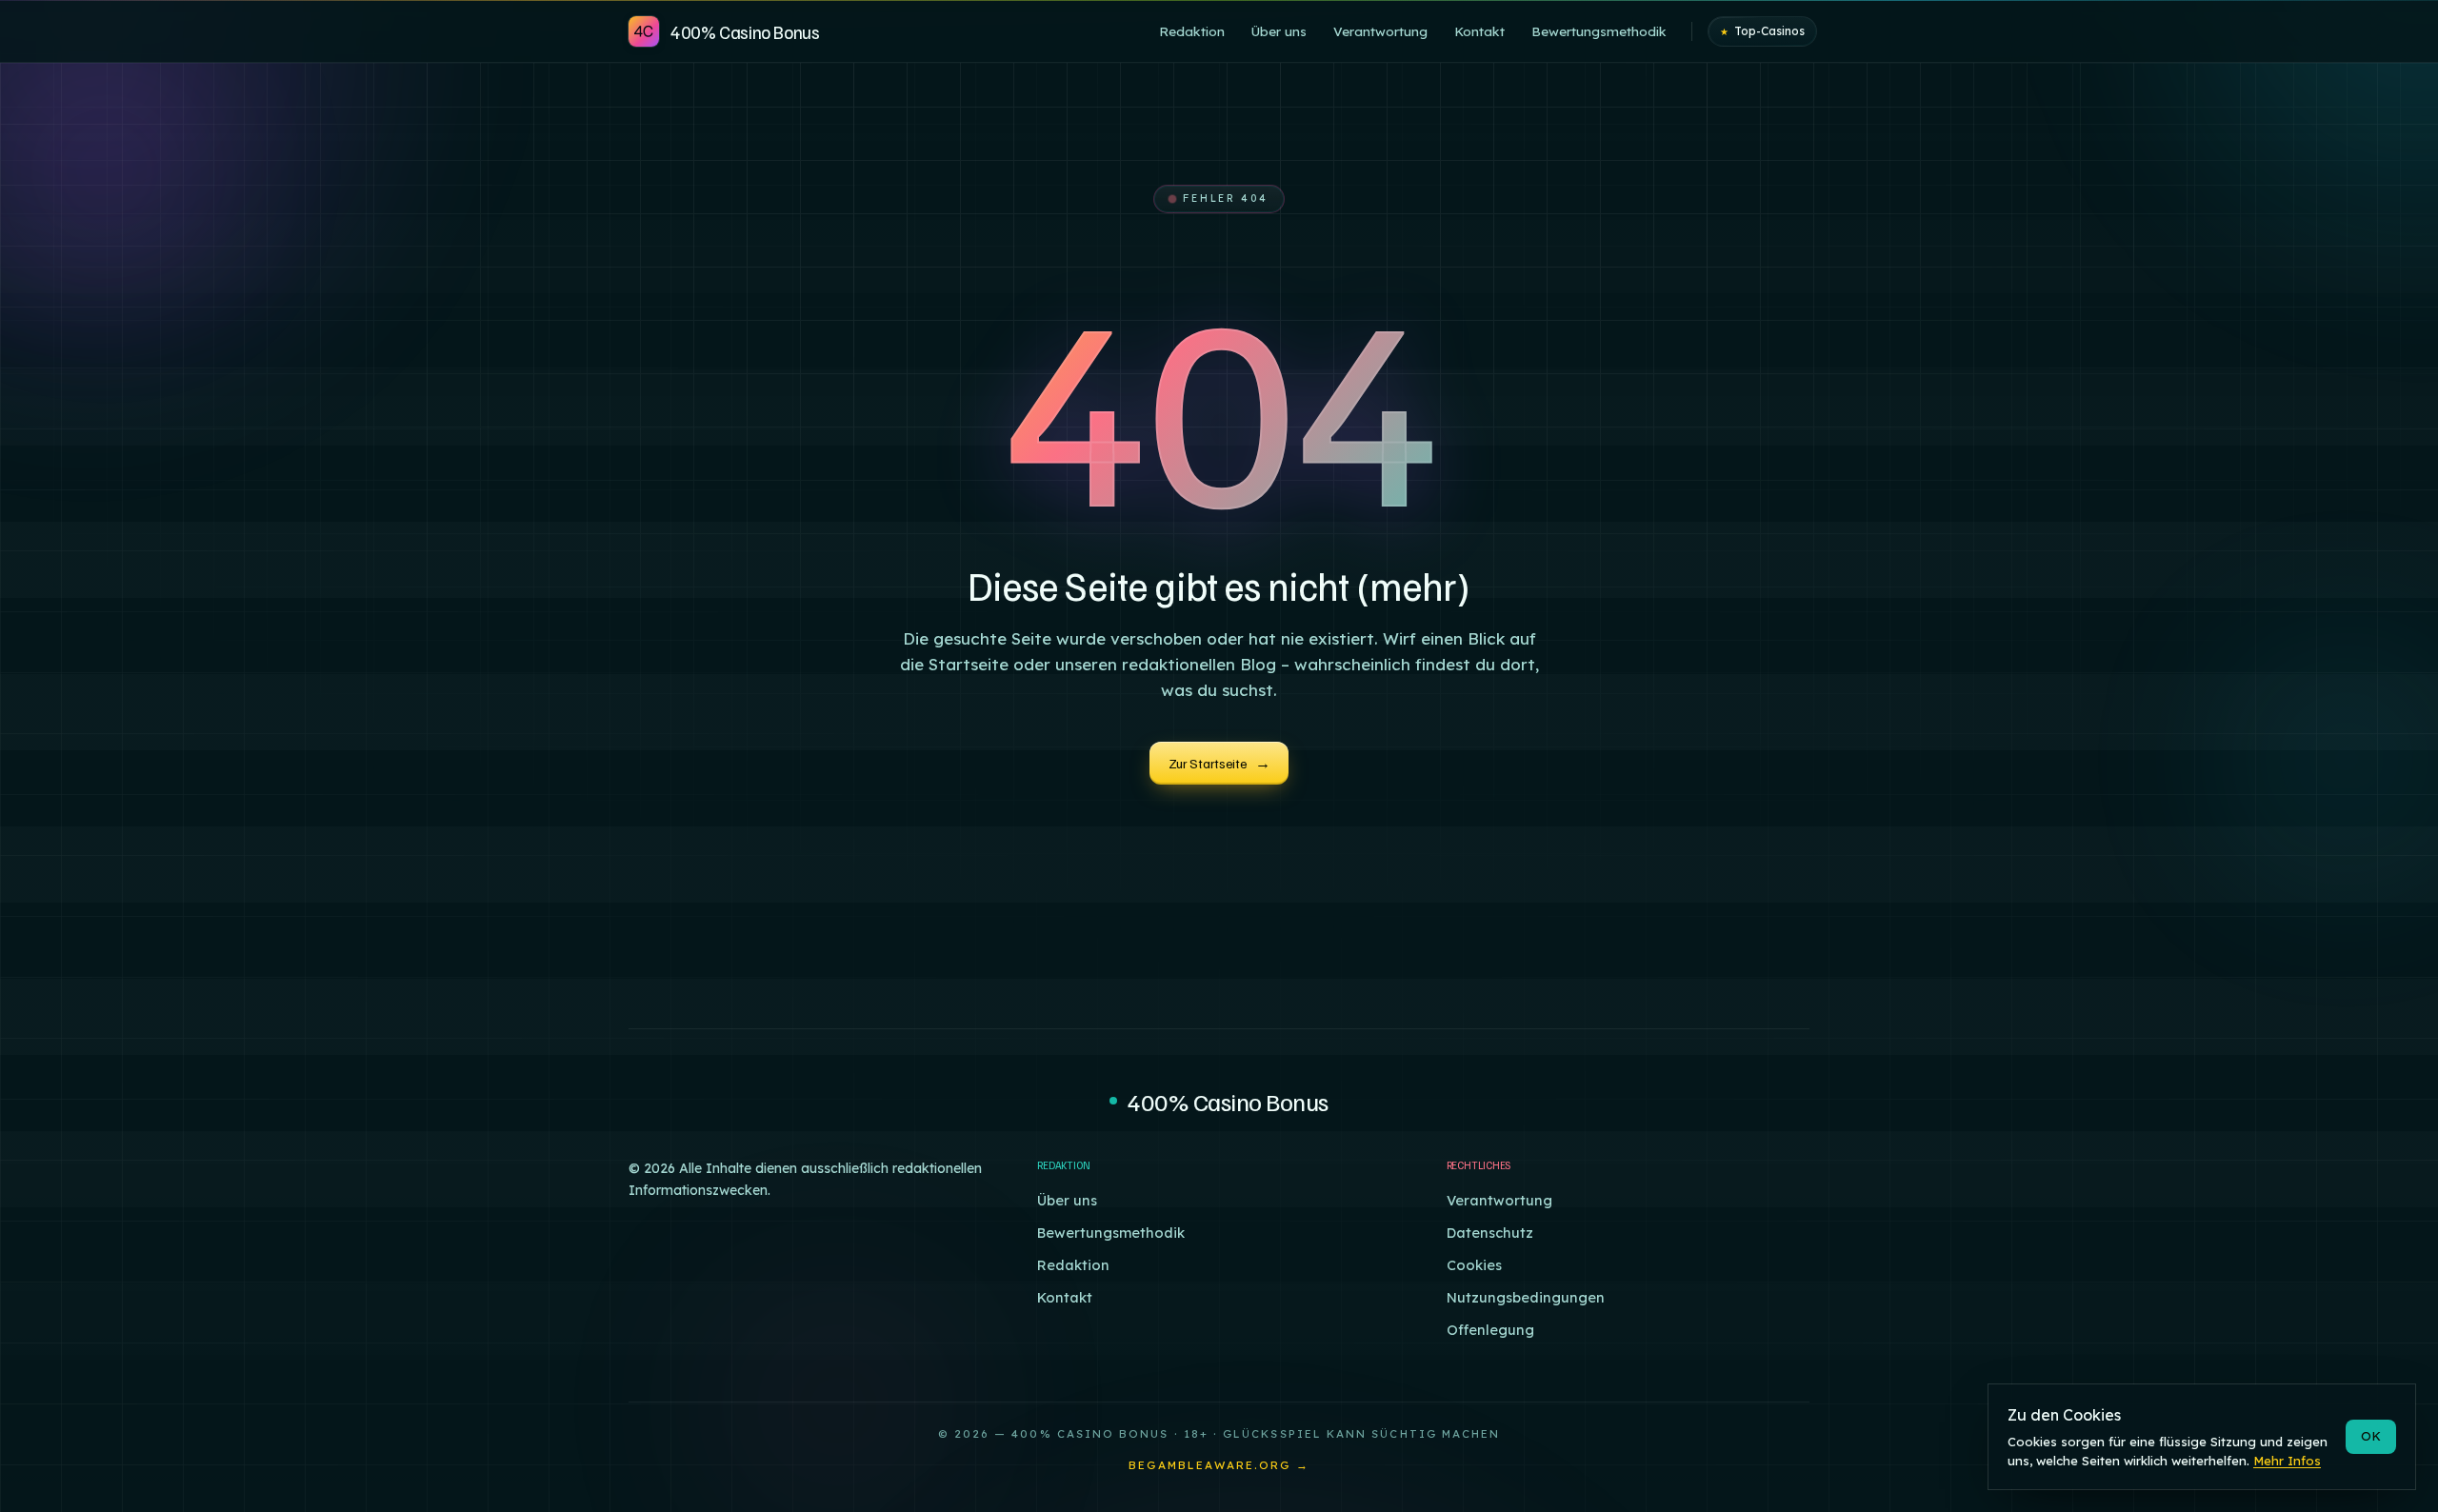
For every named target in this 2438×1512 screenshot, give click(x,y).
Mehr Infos (2287, 1461)
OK (2371, 1436)
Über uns (1067, 1200)
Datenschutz (1490, 1233)
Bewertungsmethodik (1111, 1233)
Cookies (1474, 1265)
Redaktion (1073, 1265)
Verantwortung (1499, 1200)
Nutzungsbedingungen (1526, 1297)
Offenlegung (1490, 1330)
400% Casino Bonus (1227, 1101)
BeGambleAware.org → (1219, 1465)
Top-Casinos (1762, 31)
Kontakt (1065, 1297)
